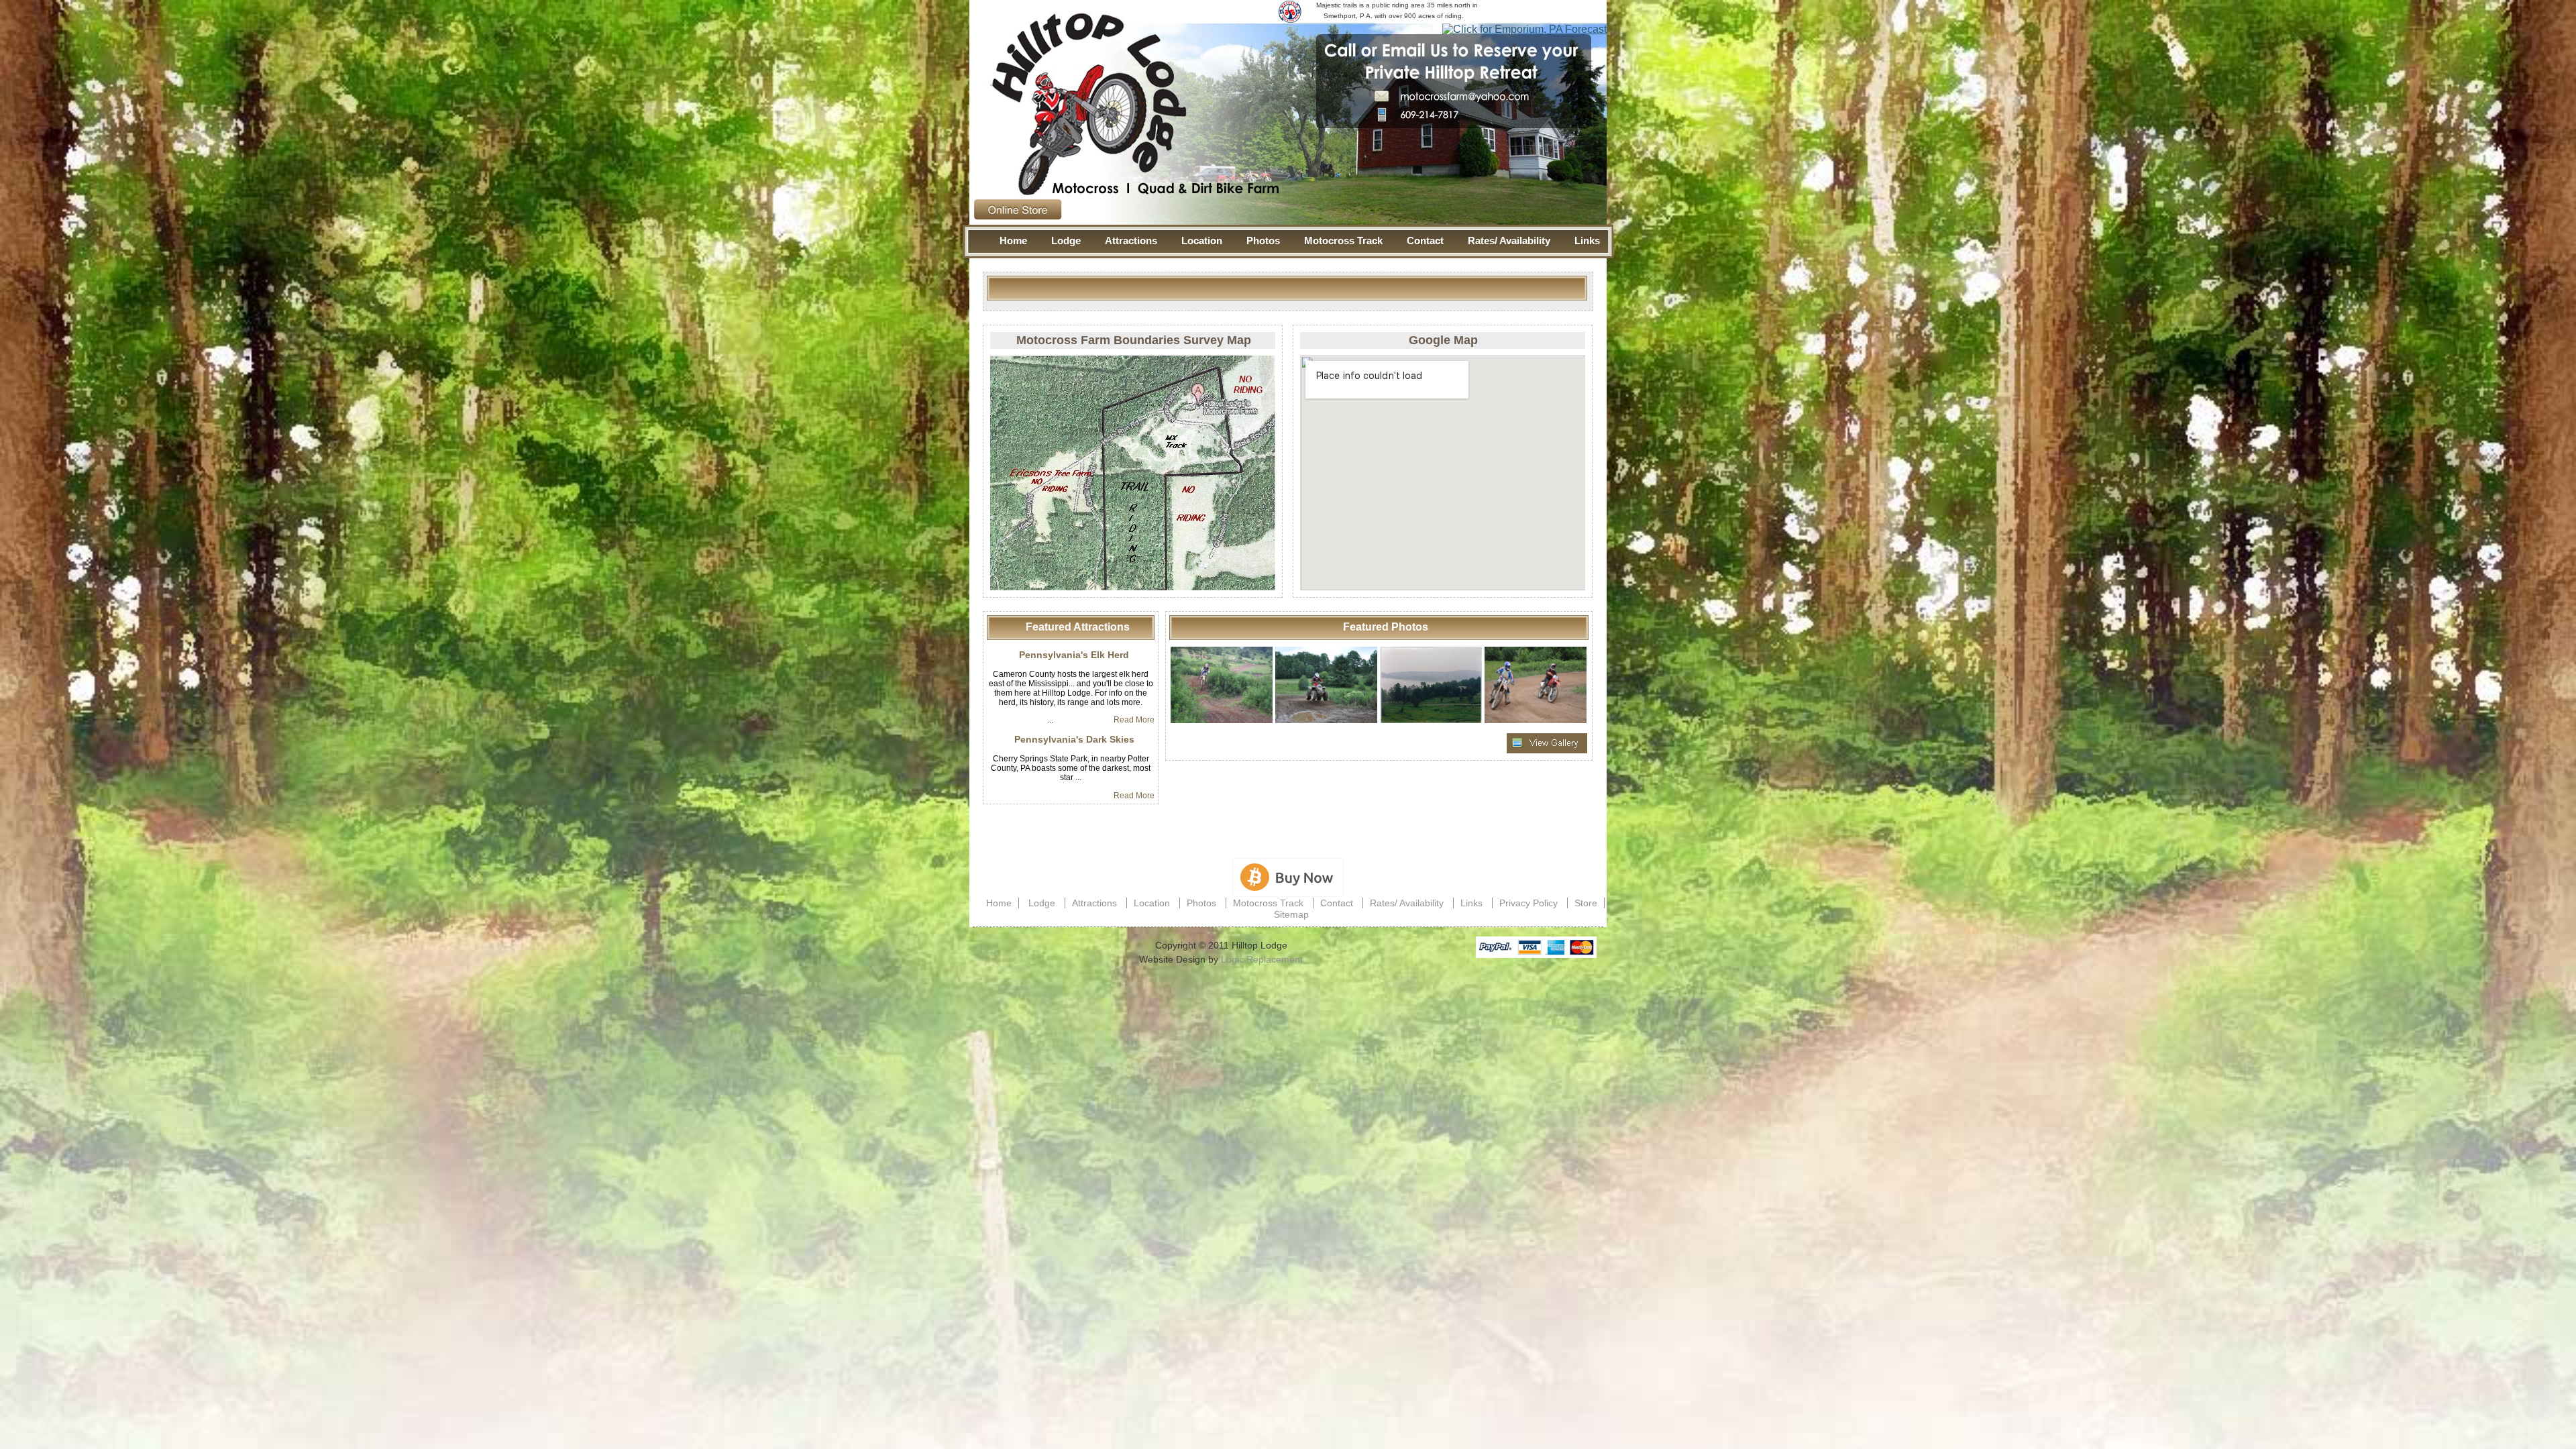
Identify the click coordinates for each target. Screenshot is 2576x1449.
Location (1202, 240)
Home (1013, 240)
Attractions (1131, 240)
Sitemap (1291, 914)
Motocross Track (1343, 240)
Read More (1134, 720)
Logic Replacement (1262, 959)
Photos (1263, 240)
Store (1586, 903)
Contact (1425, 240)
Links (1587, 240)
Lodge (1066, 240)
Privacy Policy (1528, 903)
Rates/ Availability (1509, 240)
